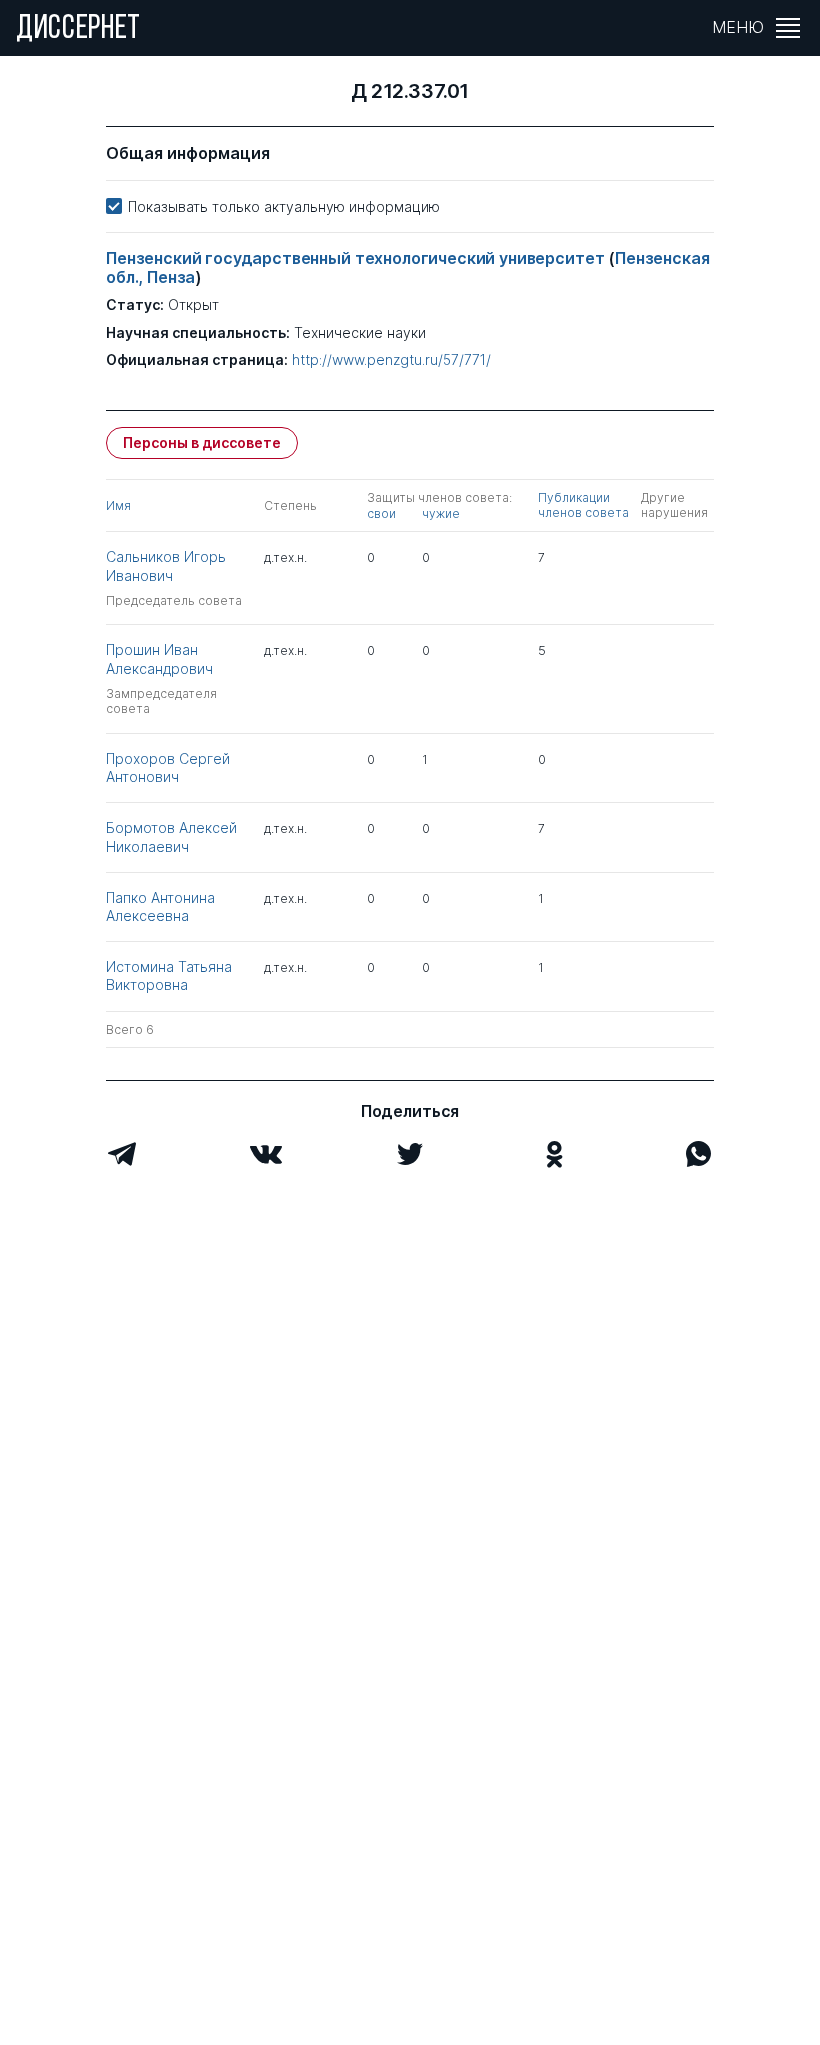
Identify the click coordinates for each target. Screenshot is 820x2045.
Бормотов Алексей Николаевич (171, 836)
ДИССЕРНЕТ (78, 30)
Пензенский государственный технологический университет (357, 258)
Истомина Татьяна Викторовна (169, 975)
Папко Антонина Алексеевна (160, 906)
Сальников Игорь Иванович (166, 565)
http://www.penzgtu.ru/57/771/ (391, 360)
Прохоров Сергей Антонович (168, 767)
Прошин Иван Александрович (159, 658)
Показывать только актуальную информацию (284, 206)
